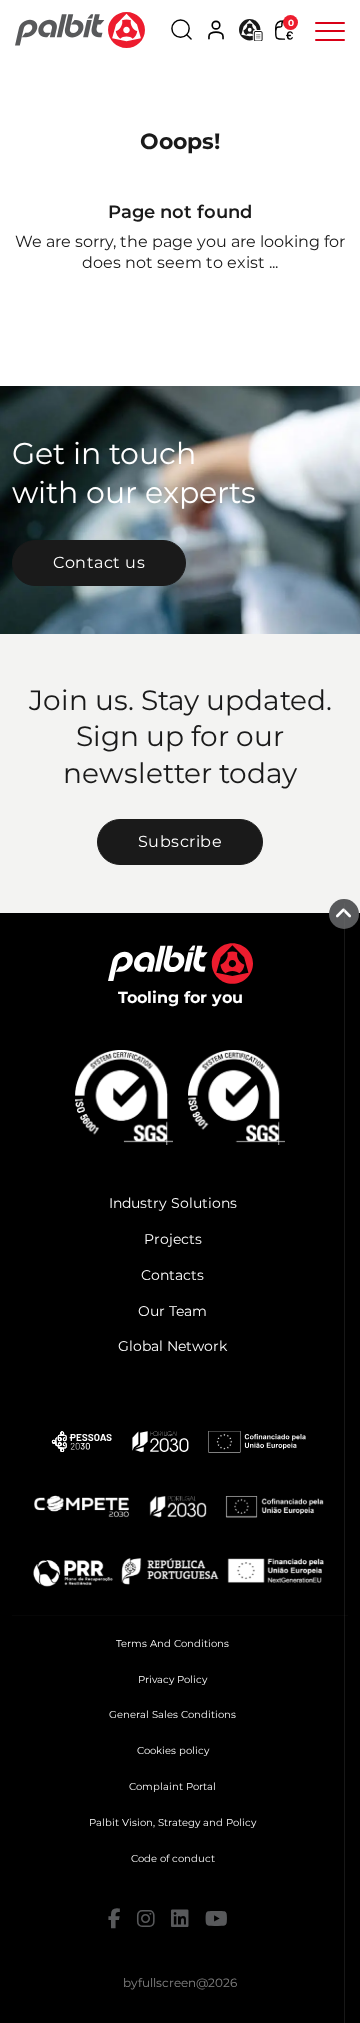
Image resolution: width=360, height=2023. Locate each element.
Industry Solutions (173, 1203)
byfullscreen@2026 (180, 1982)
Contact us (99, 562)
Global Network (172, 1346)
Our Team (172, 1311)
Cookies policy (173, 1750)
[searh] (181, 29)
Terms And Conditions (172, 1643)
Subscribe (180, 841)
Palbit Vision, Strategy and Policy (172, 1822)
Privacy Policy (172, 1679)
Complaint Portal (172, 1786)
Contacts (172, 1275)
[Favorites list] (251, 28)
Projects (173, 1239)
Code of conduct (173, 1858)
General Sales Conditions (172, 1714)
